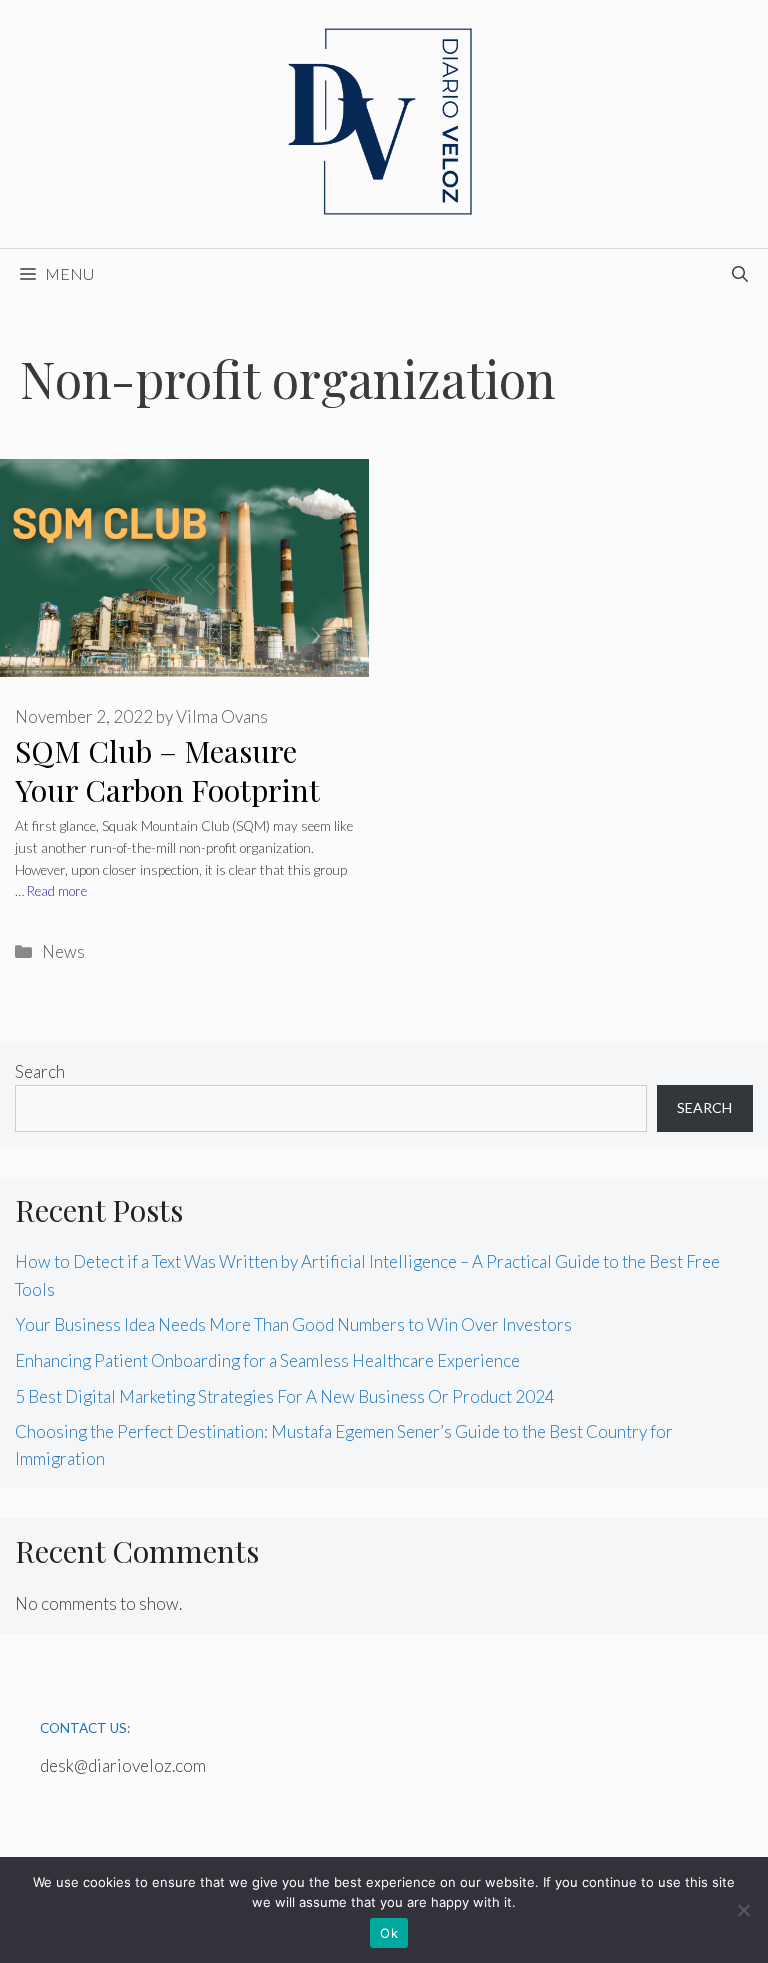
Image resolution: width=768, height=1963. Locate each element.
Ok (389, 1933)
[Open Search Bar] (740, 274)
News (63, 951)
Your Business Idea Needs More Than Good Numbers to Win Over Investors (293, 1324)
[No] (743, 1910)
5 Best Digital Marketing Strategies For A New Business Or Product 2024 (285, 1396)
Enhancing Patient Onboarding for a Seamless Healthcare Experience (267, 1360)
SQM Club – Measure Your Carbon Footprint (167, 770)
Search (40, 1071)
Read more (57, 891)
